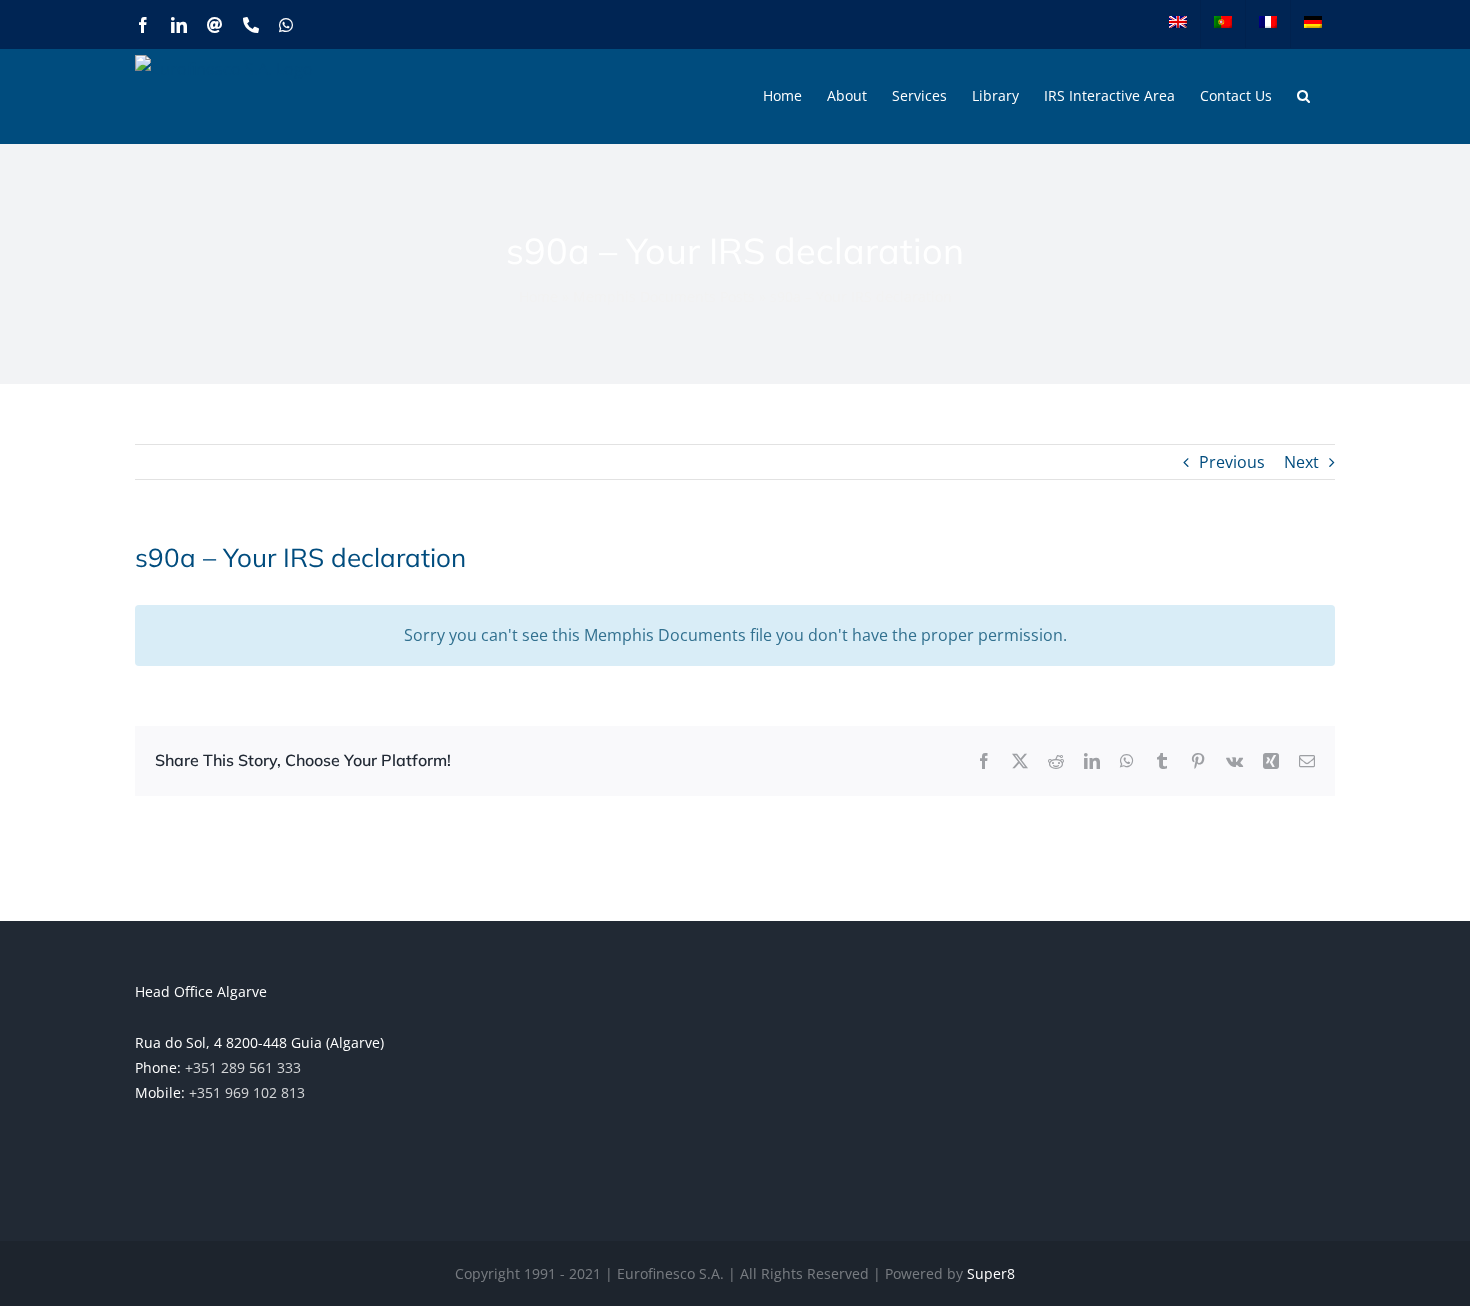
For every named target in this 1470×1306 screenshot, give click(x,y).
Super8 (991, 1273)
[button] (1303, 96)
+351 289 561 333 (243, 1067)
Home (538, 296)
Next (1301, 462)
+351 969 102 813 (247, 1092)
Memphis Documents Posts (664, 296)
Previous (1232, 462)
